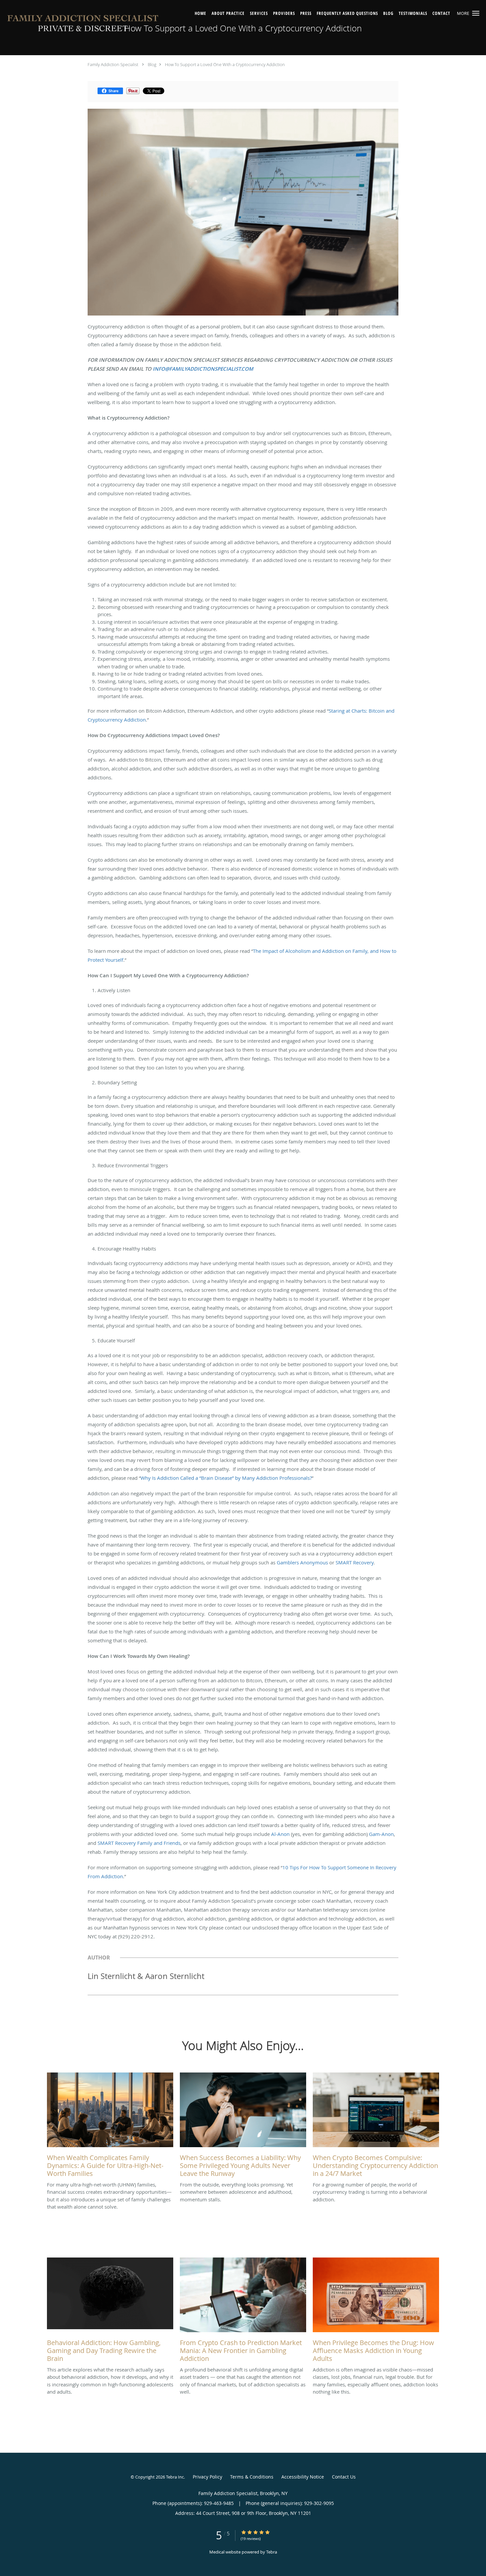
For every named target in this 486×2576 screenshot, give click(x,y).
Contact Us (344, 2477)
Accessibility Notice (303, 2477)
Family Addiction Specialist (113, 64)
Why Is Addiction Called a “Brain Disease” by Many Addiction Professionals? (226, 1478)
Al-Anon (280, 1834)
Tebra (272, 2552)
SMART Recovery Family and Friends (139, 1843)
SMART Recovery (355, 1562)
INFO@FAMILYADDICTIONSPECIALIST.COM (203, 369)
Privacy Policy (207, 2477)
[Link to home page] (83, 25)
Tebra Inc (175, 2477)
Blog (152, 64)
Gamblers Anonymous (302, 1562)
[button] (476, 13)
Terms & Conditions (252, 2477)
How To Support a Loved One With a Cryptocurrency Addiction (225, 64)
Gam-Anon (381, 1834)
